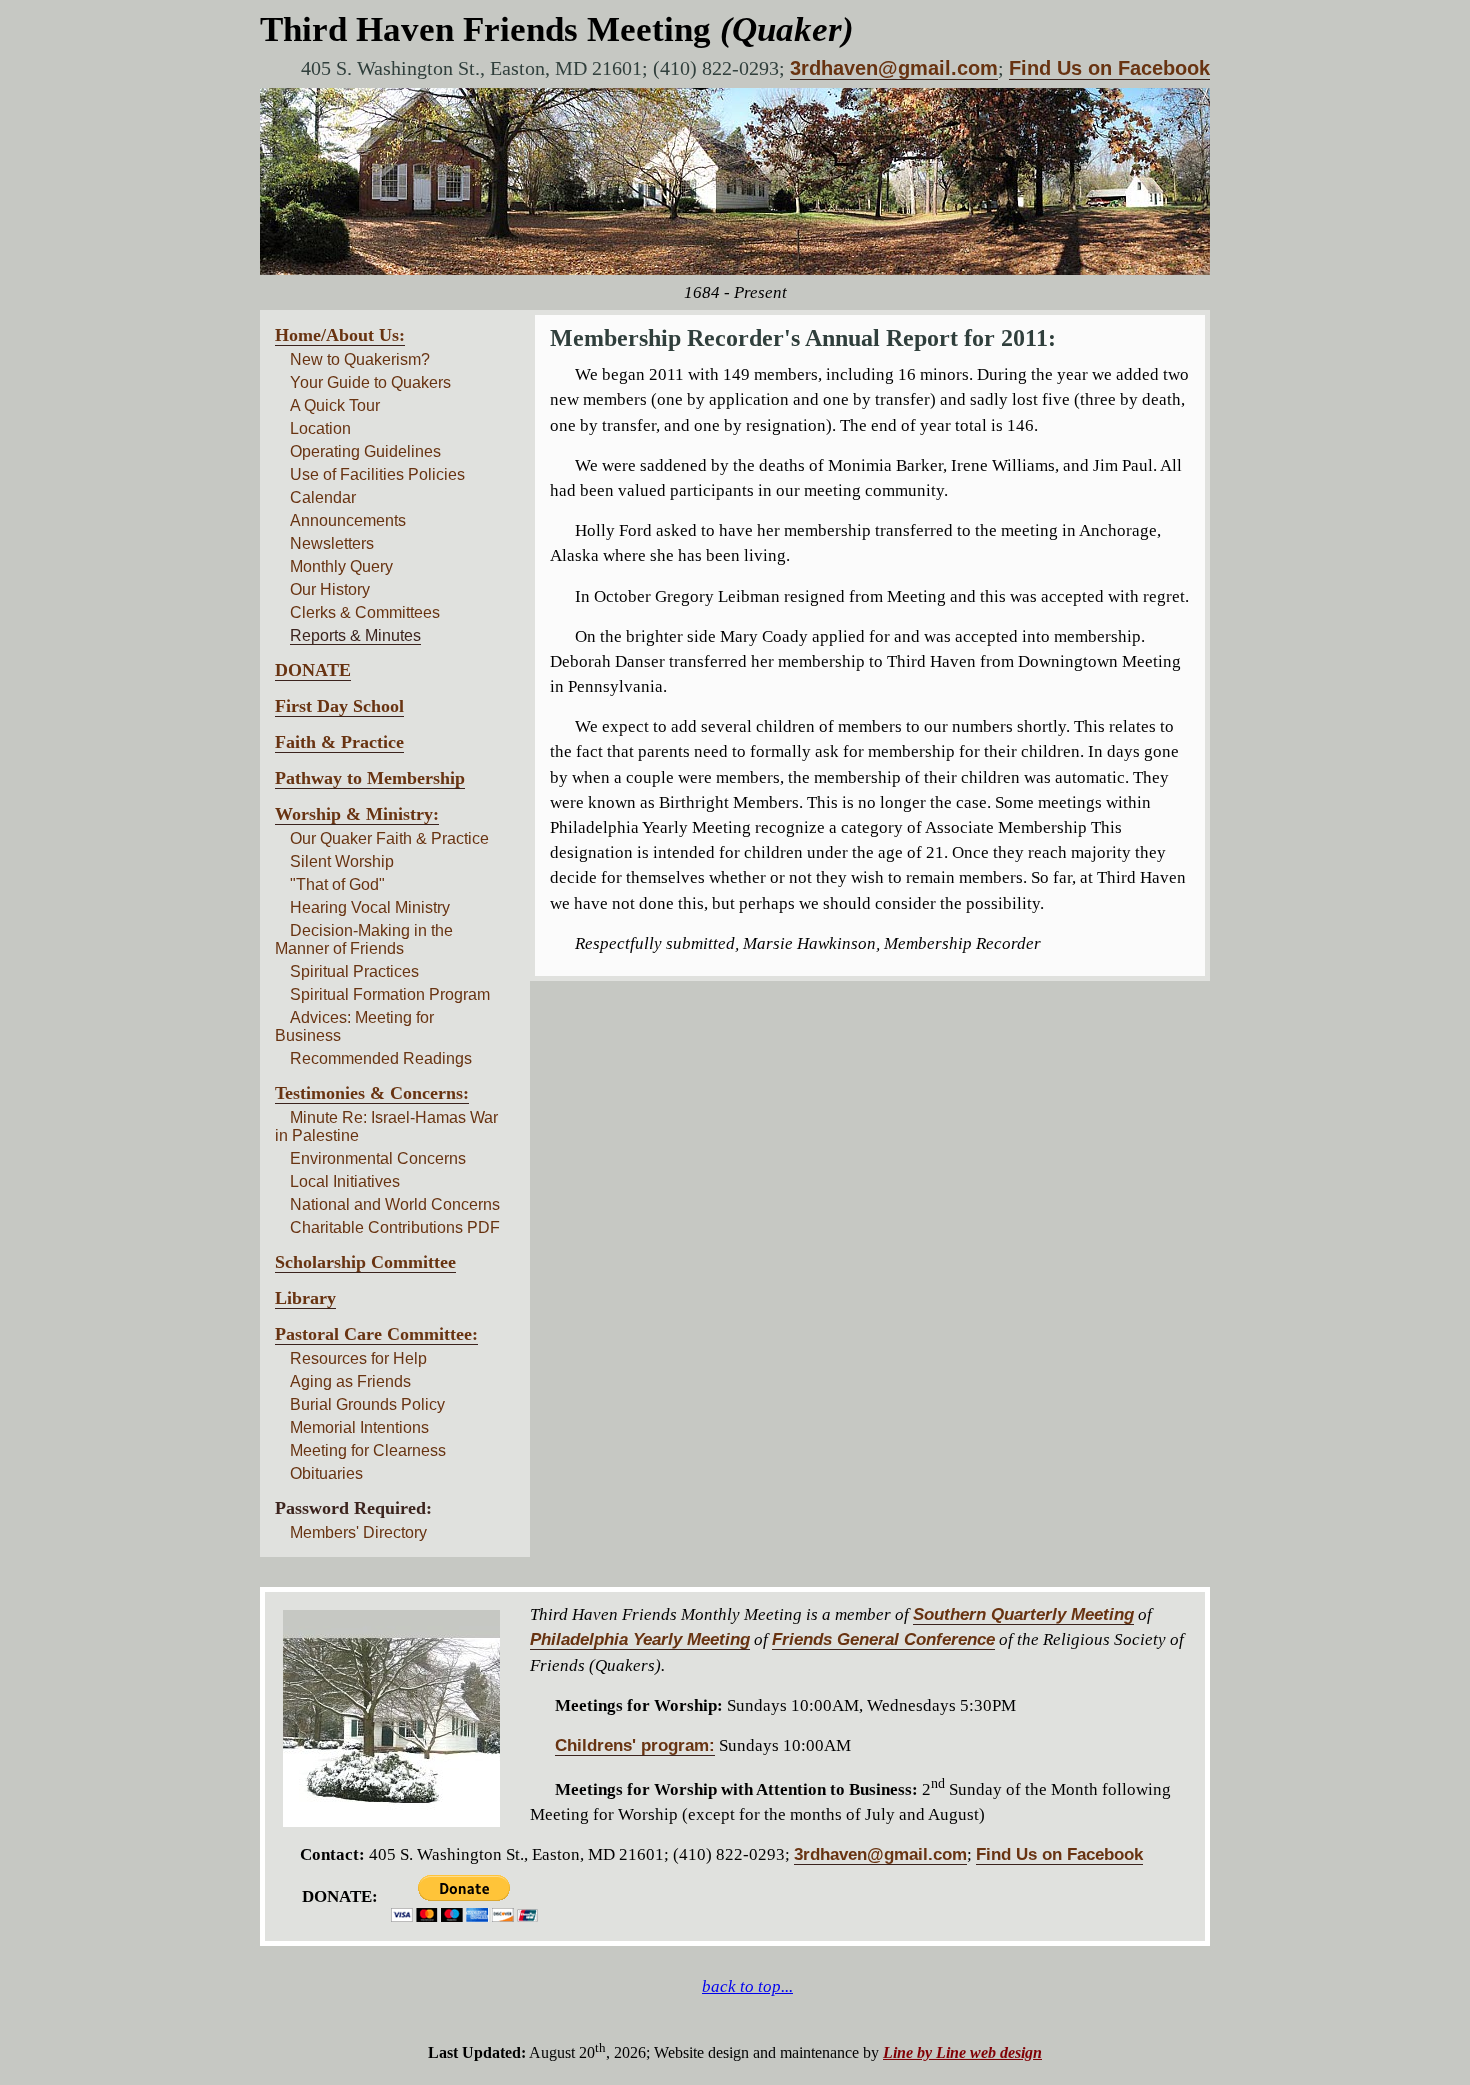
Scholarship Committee (365, 1262)
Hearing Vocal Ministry (370, 907)
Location (320, 428)
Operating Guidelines (365, 451)
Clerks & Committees (365, 612)
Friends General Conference (883, 1639)
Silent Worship (342, 861)
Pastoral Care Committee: (376, 1334)
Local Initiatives (345, 1181)
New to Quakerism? (360, 359)
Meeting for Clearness (368, 1450)
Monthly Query (341, 566)
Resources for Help (358, 1358)
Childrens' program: (635, 1745)
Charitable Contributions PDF (395, 1227)
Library (305, 1298)
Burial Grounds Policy (367, 1404)
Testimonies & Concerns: (372, 1093)
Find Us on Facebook (1109, 68)
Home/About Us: (340, 335)
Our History (330, 589)
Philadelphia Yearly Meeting (640, 1639)
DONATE (313, 670)
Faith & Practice (339, 742)
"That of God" (337, 884)
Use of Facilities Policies (377, 474)
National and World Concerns (395, 1204)
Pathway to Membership (370, 778)
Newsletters (332, 543)
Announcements (348, 520)
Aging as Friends (350, 1381)
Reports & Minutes (355, 635)
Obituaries (326, 1473)
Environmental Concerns (378, 1158)
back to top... (747, 1986)
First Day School (339, 706)
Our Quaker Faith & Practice (389, 838)
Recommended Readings (381, 1058)
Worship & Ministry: (357, 814)
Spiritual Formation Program (390, 994)
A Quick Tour (335, 405)
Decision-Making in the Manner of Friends (364, 939)
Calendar (323, 497)
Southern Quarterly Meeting (1023, 1614)
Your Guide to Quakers (370, 382)
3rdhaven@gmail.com (894, 68)
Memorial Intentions (359, 1427)
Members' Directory (358, 1532)
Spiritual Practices (354, 971)
